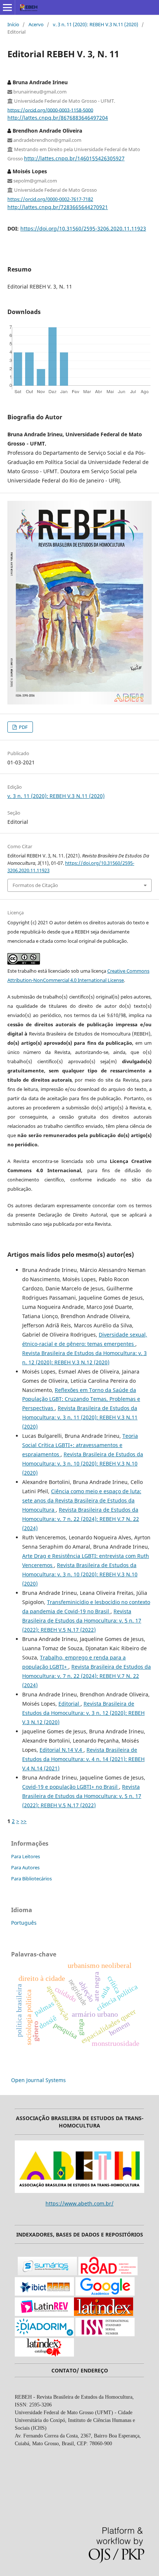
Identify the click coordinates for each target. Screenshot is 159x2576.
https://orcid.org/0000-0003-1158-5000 (50, 110)
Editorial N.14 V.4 (62, 1750)
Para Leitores (26, 1856)
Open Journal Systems (38, 2080)
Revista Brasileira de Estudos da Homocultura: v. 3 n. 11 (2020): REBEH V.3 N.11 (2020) (80, 1417)
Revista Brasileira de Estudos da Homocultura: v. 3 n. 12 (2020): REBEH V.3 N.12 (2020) (83, 1713)
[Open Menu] (7, 7)
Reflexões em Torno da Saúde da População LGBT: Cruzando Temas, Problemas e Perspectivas (81, 1399)
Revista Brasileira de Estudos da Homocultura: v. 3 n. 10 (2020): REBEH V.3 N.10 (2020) (83, 1463)
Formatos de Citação (35, 885)
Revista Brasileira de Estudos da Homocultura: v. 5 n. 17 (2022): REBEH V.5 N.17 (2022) (82, 1620)
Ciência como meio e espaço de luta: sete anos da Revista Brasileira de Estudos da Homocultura (82, 1500)
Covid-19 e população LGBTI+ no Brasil (71, 1787)
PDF (23, 727)
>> (24, 1821)
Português (24, 1923)
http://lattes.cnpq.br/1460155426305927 (74, 158)
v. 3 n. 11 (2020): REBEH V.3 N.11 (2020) (96, 24)
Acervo (36, 24)
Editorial (70, 1704)
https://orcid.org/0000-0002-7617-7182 (50, 199)
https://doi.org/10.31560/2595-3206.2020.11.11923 (83, 228)
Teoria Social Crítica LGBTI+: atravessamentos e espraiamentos (80, 1445)
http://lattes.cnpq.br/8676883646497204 (58, 118)
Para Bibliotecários (31, 1879)
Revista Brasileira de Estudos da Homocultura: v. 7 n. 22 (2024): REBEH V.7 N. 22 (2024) (81, 1519)
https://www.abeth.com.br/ (79, 2203)
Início (13, 24)
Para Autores (25, 1867)
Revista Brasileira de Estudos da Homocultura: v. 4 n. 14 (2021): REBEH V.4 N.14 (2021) (83, 1759)
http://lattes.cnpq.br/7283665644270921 (58, 207)
